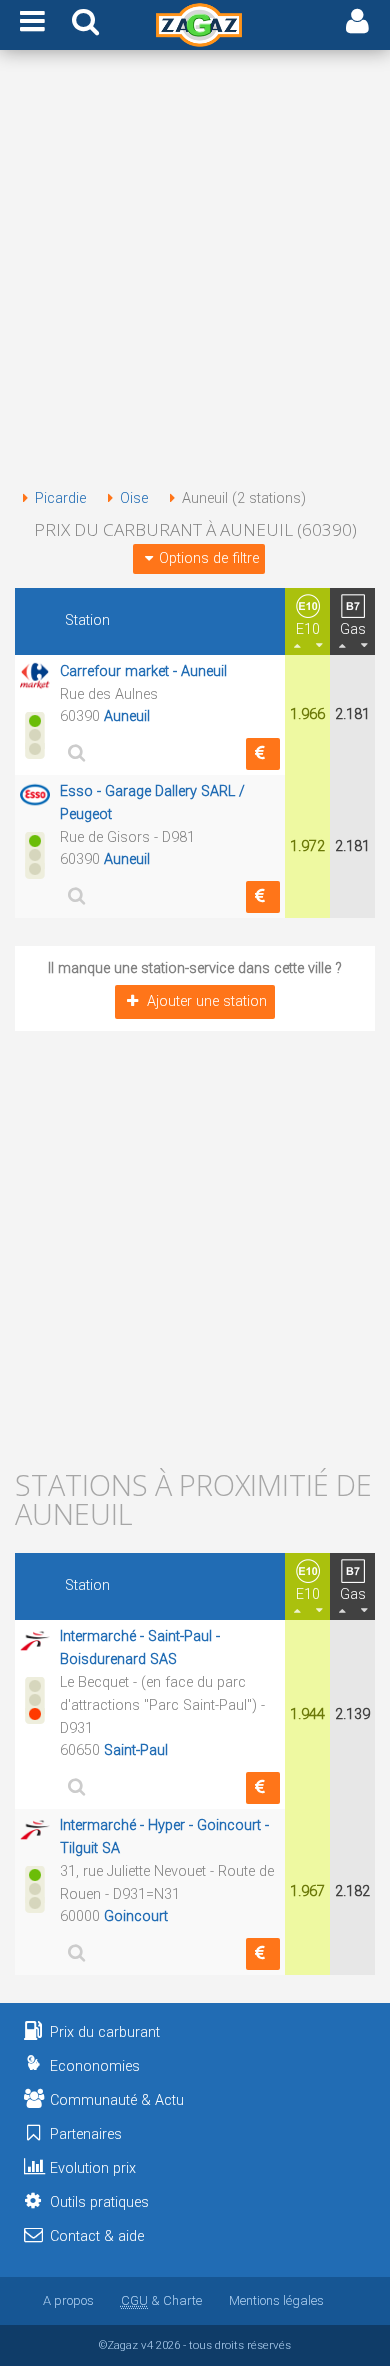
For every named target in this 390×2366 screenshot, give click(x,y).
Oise (134, 498)
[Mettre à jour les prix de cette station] (263, 754)
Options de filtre (209, 558)
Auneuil (127, 716)
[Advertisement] (195, 273)
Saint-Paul (136, 1750)
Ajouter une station (207, 1001)
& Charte (161, 2300)
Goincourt (136, 1916)
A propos (68, 2300)
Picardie (60, 498)
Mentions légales (276, 2300)
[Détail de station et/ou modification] (74, 752)
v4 (147, 2345)
